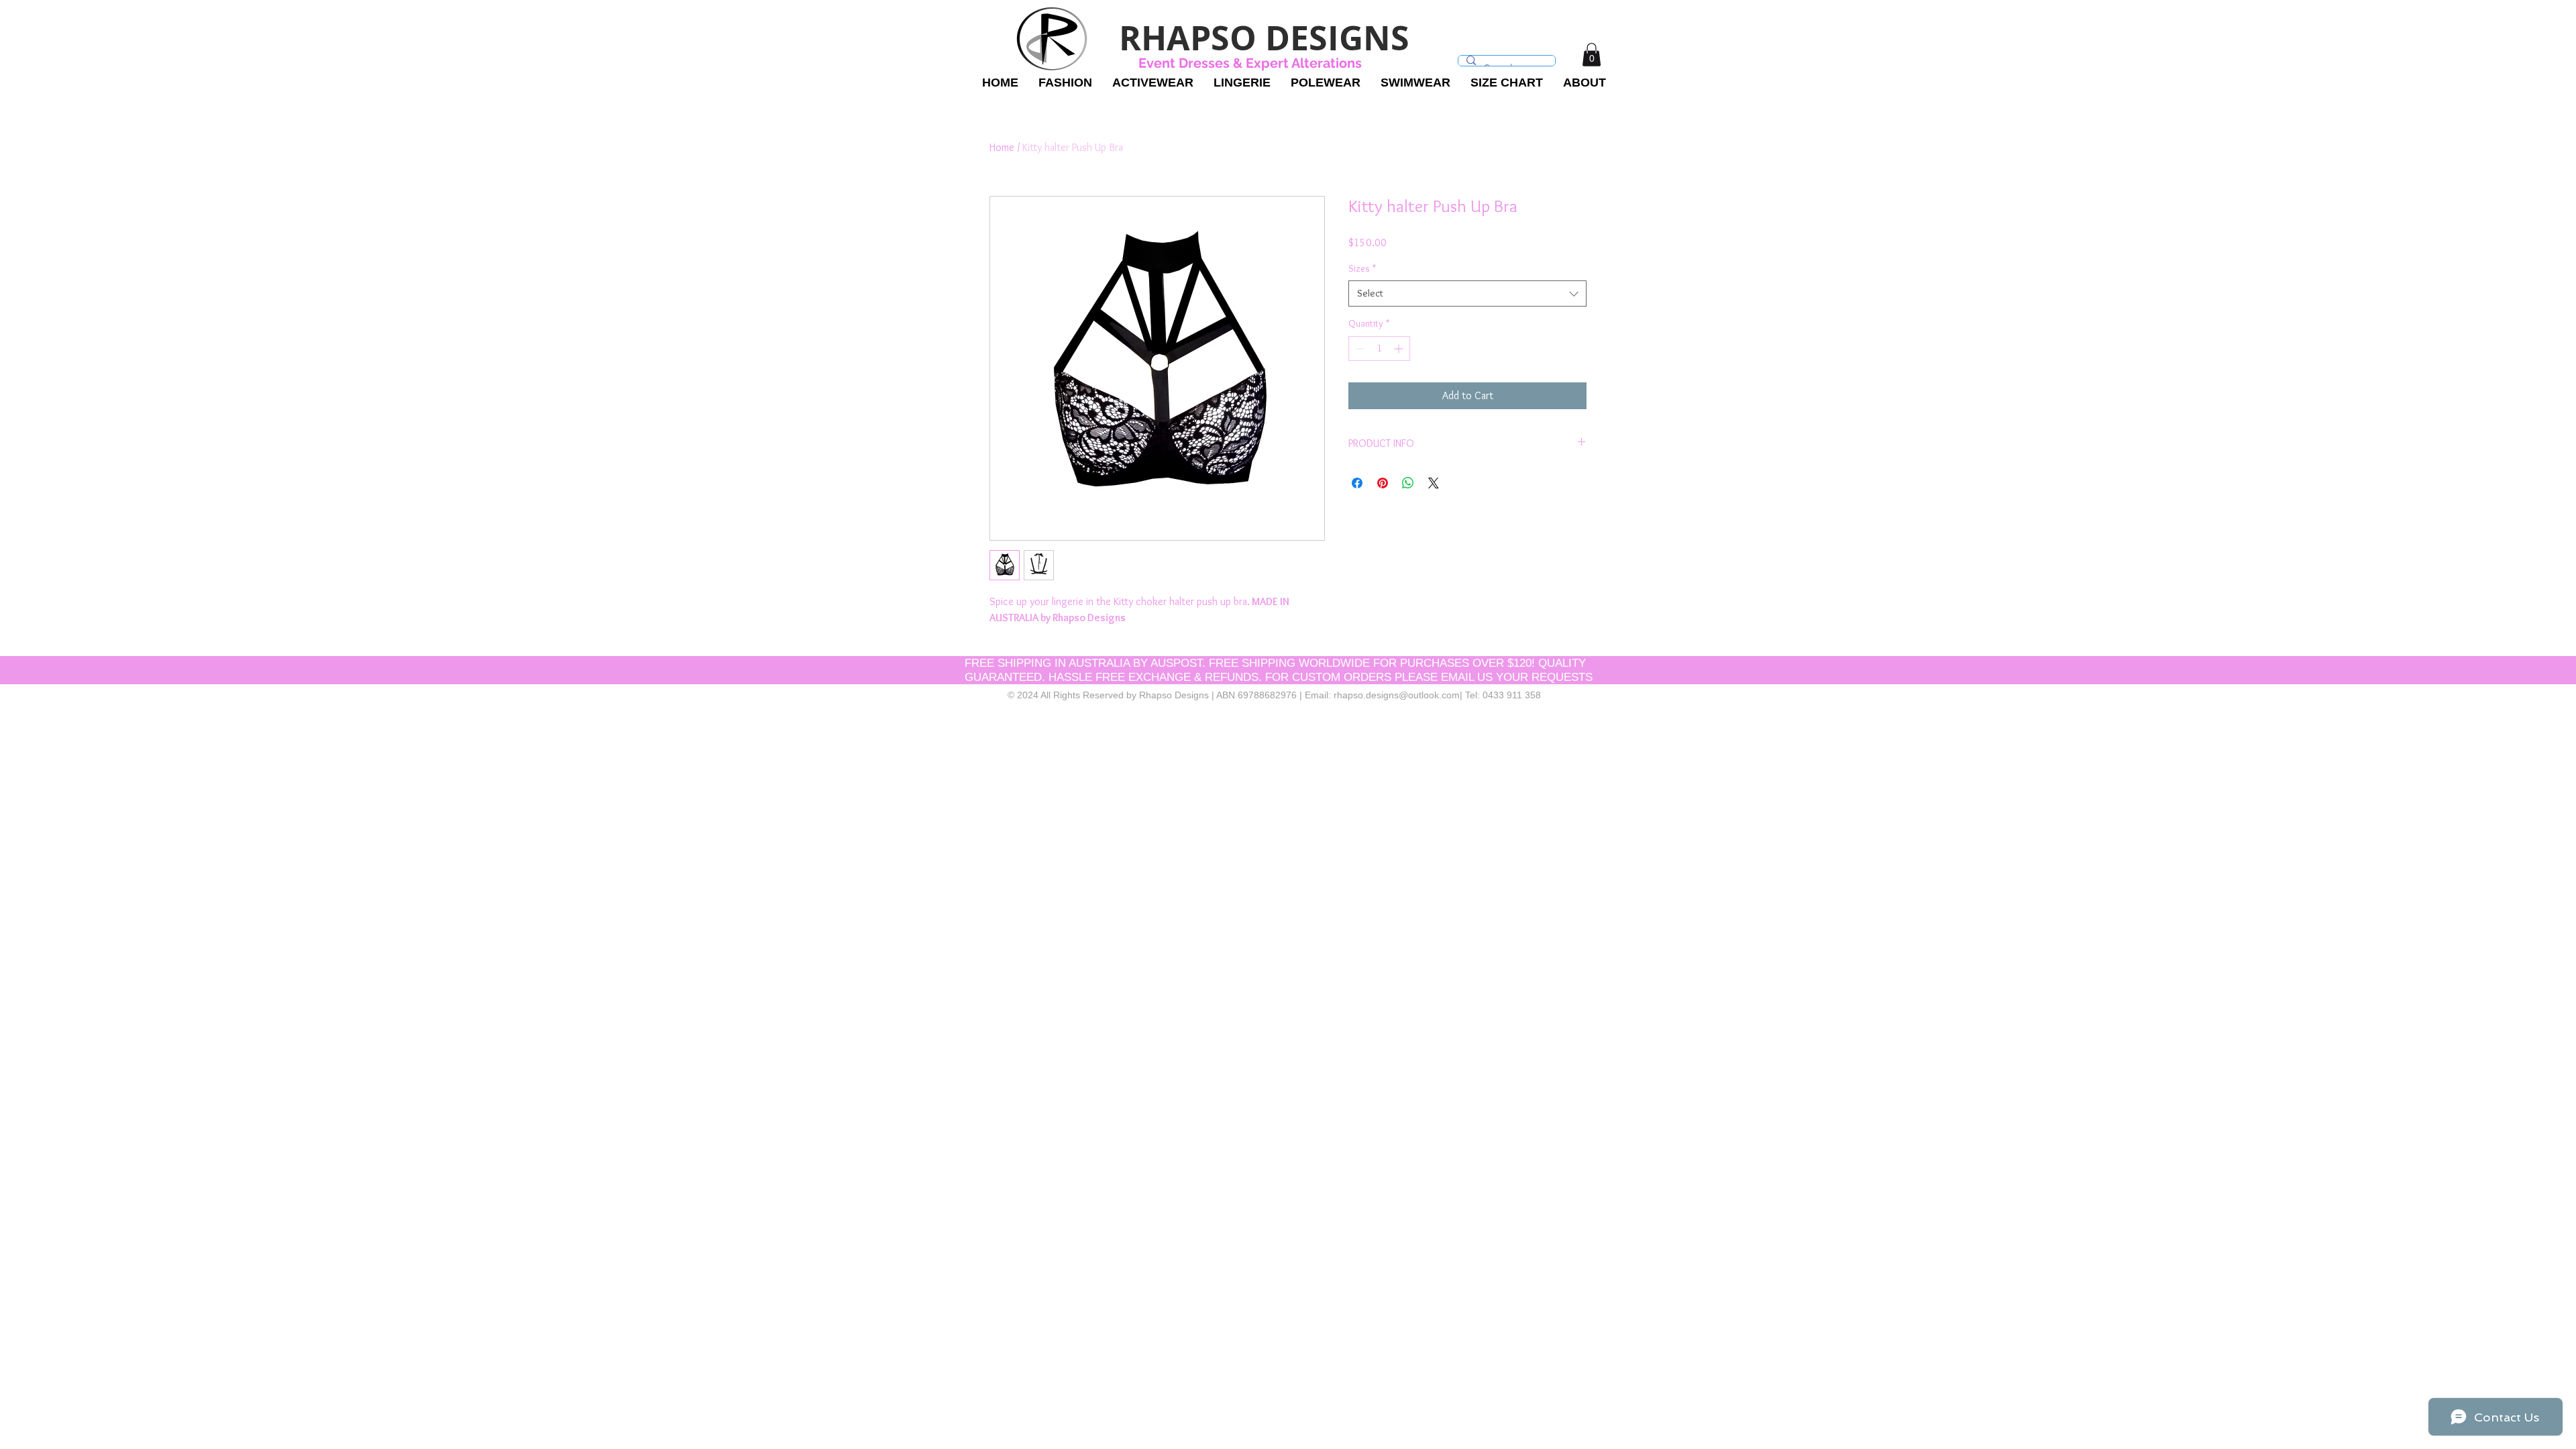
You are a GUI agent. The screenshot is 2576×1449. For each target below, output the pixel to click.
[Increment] (1400, 348)
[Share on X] (1434, 483)
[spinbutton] (1379, 348)
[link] (1592, 55)
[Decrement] (1359, 348)
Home (1002, 147)
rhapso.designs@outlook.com (1397, 695)
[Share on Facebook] (1357, 483)
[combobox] (1467, 293)
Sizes (1362, 268)
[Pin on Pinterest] (1383, 483)
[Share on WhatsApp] (1408, 483)
